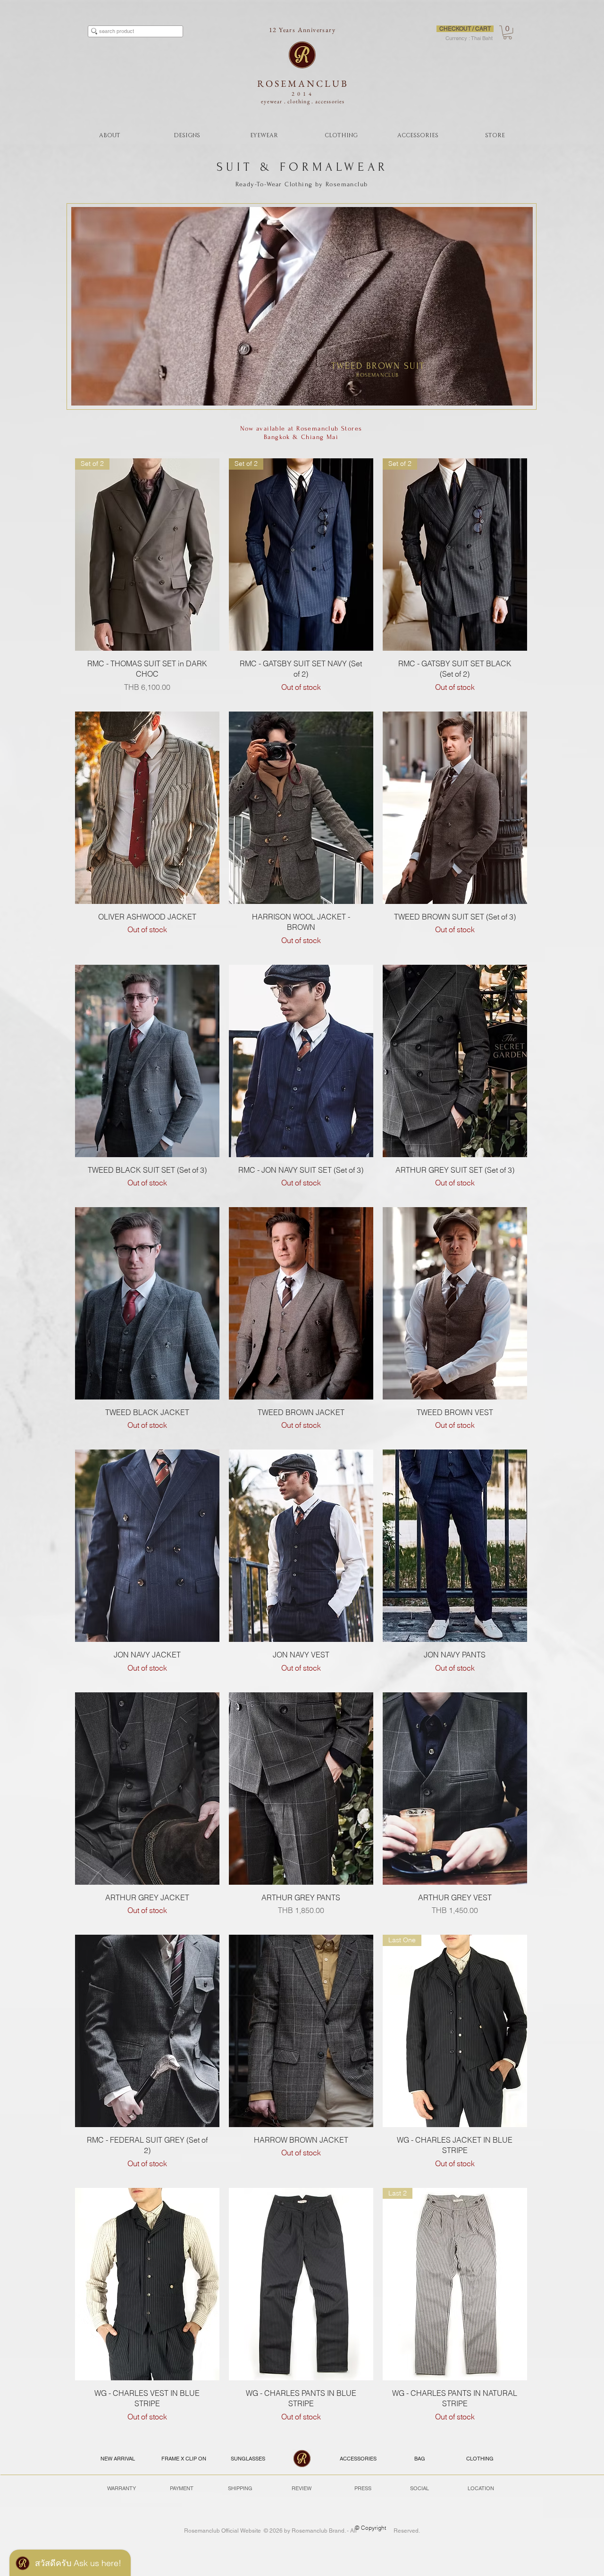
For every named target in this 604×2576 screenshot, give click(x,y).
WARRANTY (122, 2488)
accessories (330, 101)
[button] (508, 32)
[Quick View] (147, 808)
